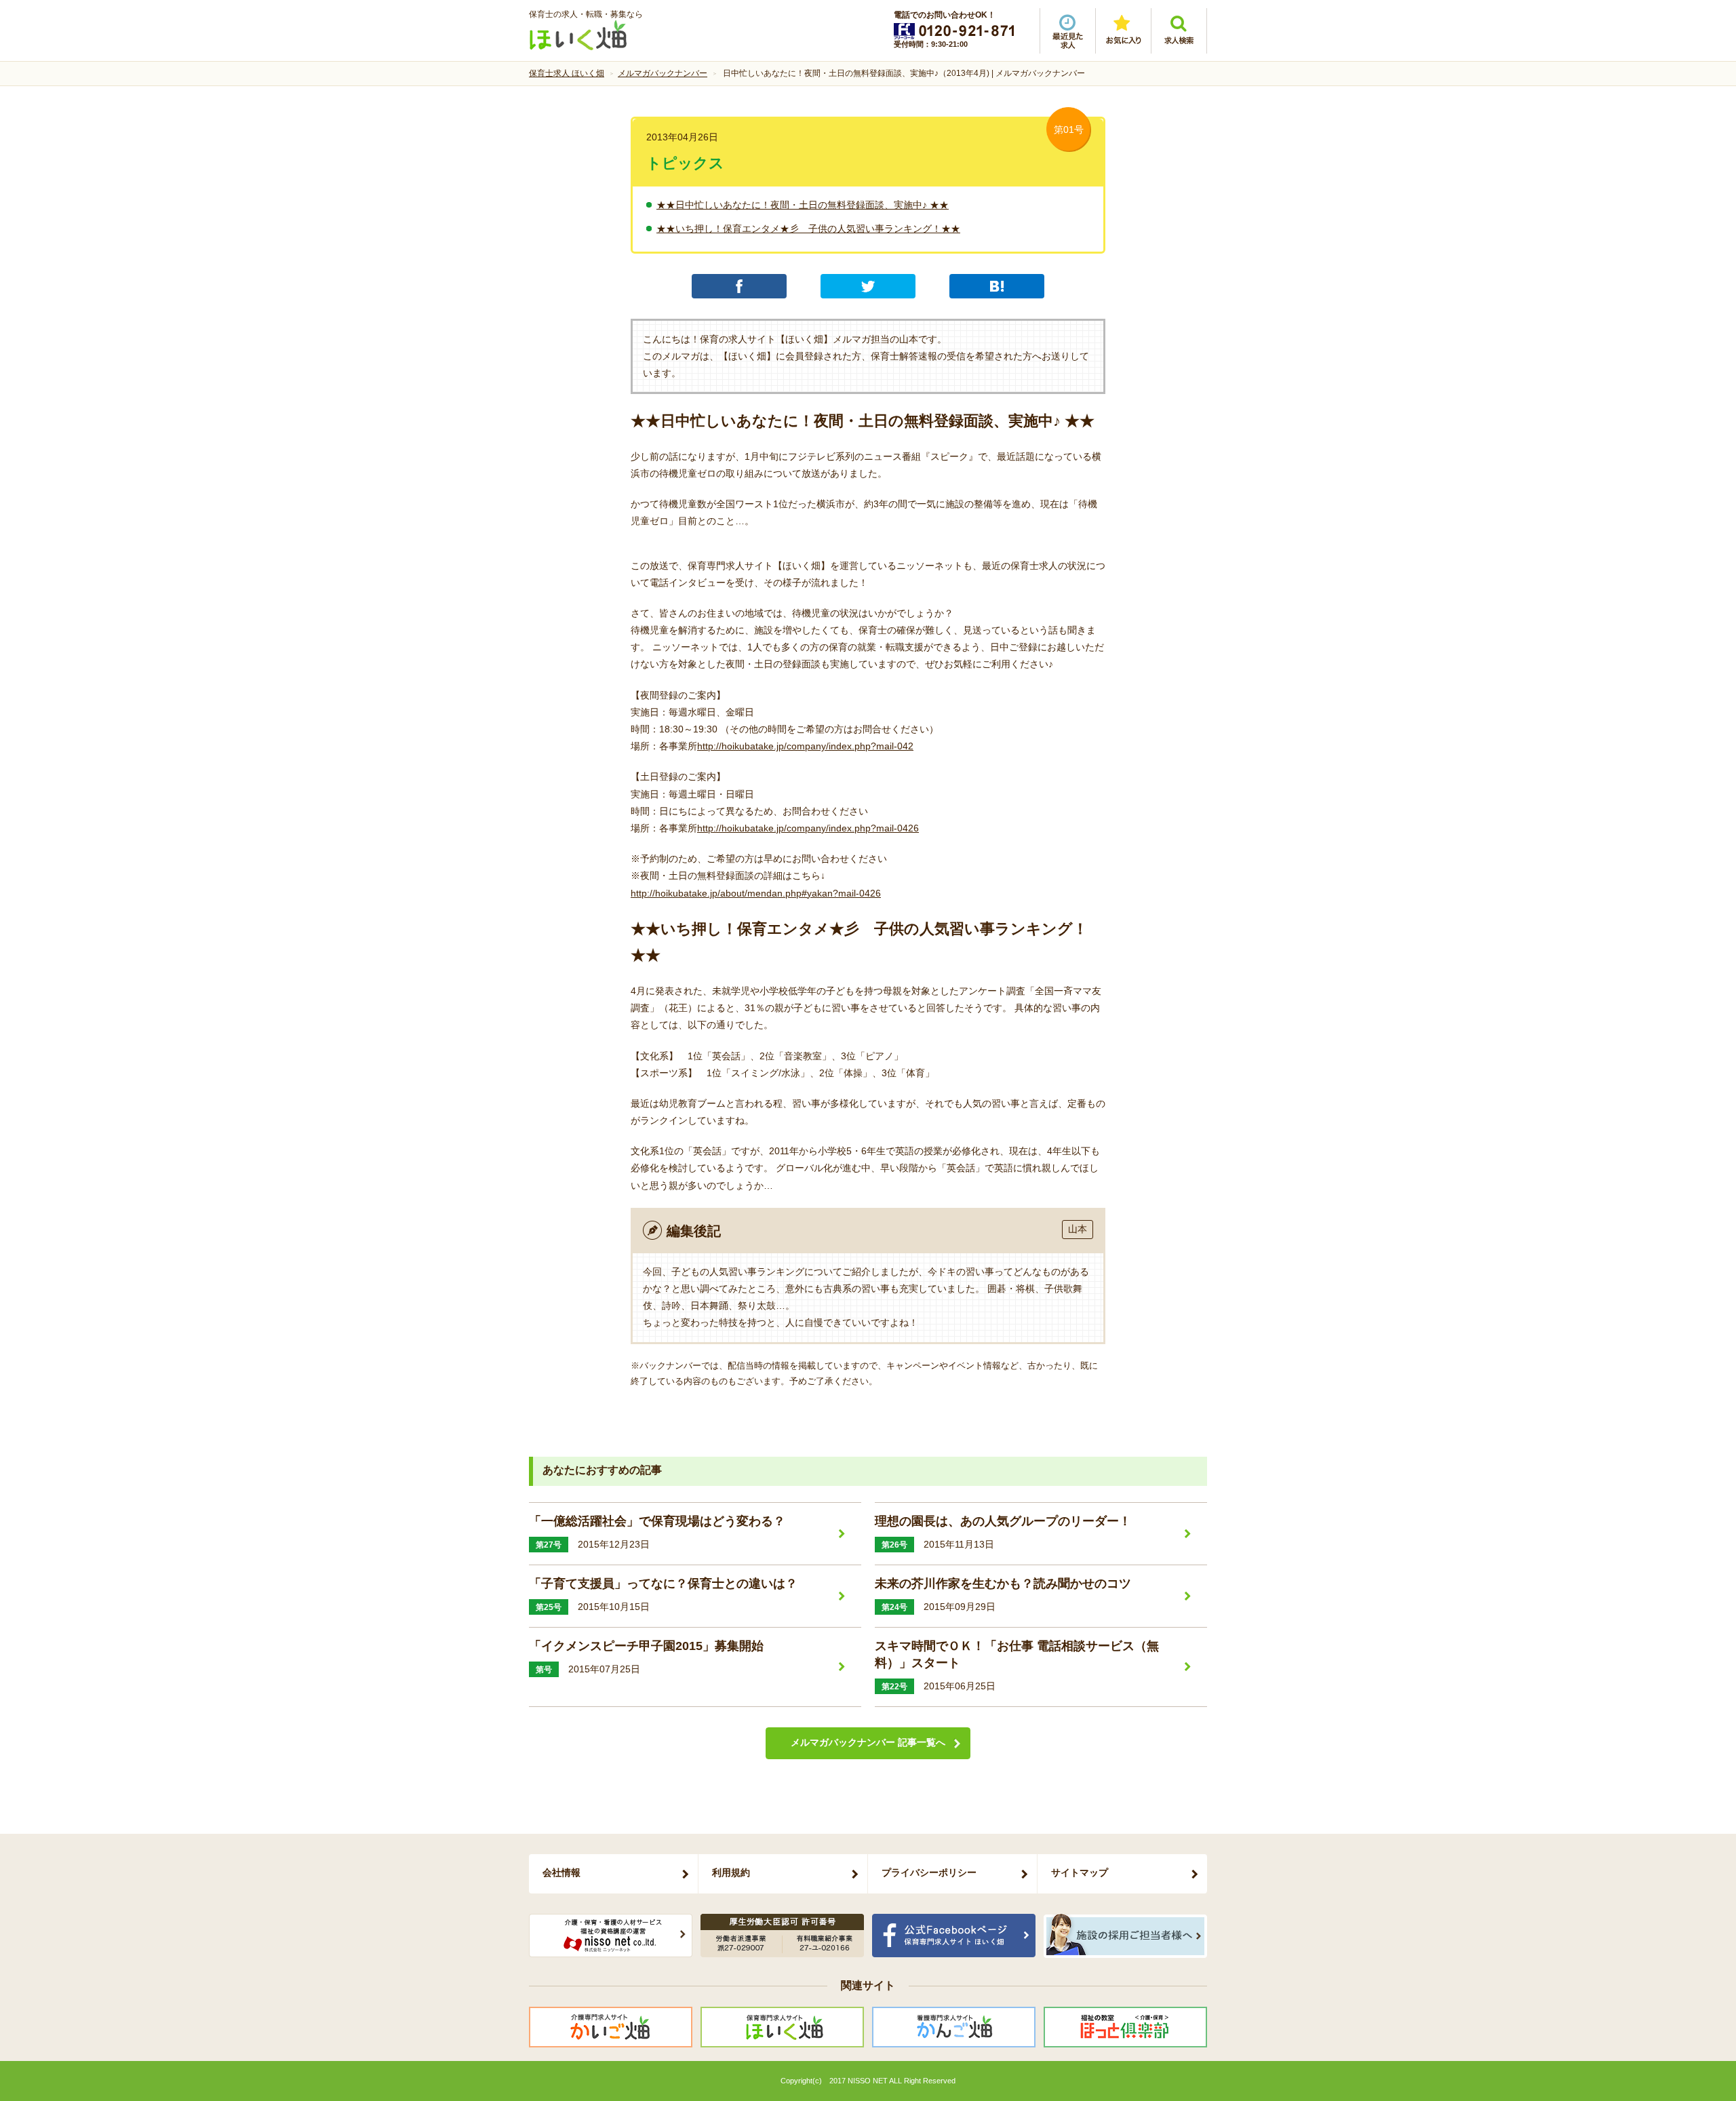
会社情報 (561, 1872)
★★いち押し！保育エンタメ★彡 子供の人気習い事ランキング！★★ (808, 229)
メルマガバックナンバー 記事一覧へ (868, 1742)
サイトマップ (1080, 1872)
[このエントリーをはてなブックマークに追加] (997, 286)
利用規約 (731, 1872)
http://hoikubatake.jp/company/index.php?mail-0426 (808, 828)
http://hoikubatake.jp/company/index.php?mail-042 (805, 746)
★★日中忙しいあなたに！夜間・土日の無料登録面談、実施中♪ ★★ (803, 205)
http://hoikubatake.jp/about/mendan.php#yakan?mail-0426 (756, 893)
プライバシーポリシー (929, 1872)
